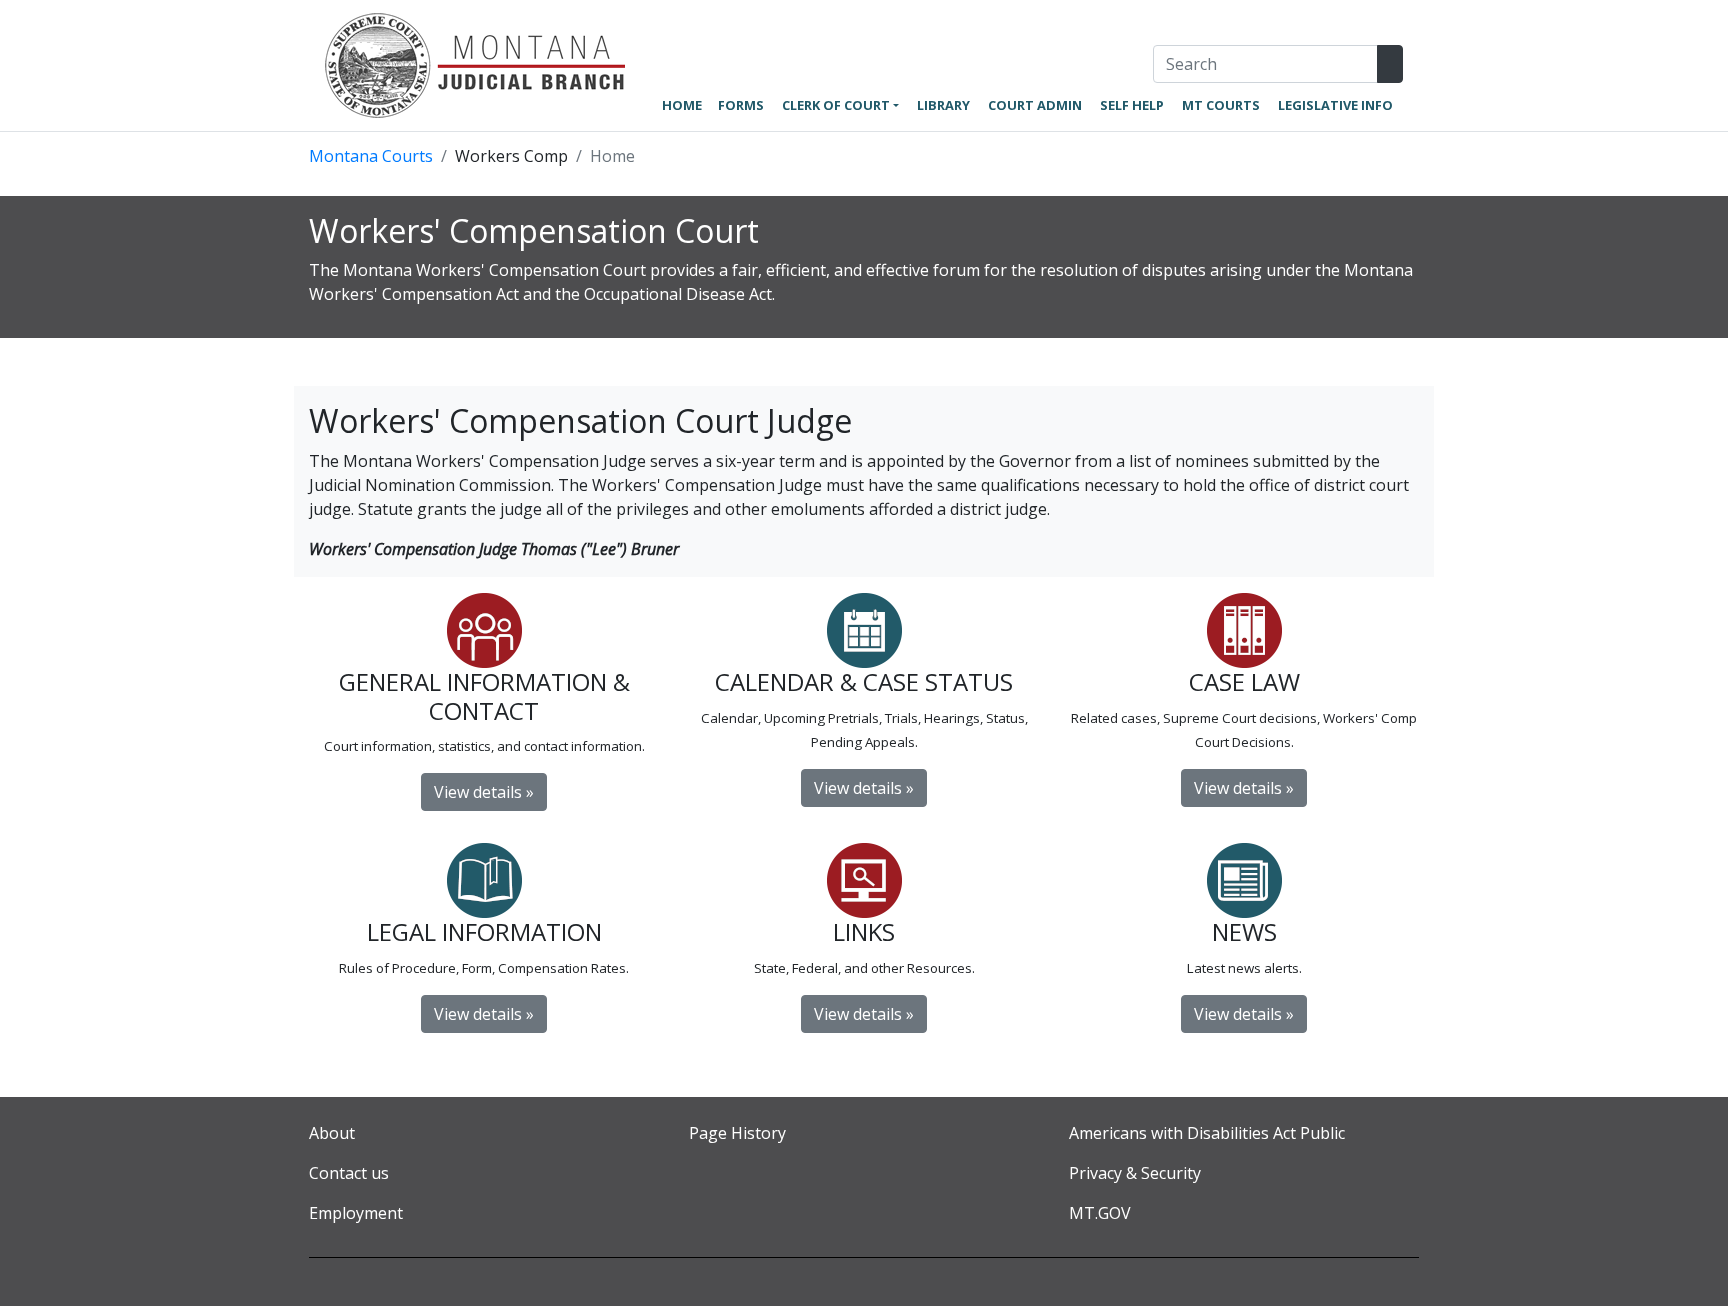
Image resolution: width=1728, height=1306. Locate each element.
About (332, 1133)
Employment (356, 1213)
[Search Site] (1390, 64)
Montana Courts (371, 156)
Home (682, 105)
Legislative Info (1335, 105)
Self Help (1132, 105)
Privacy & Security (1135, 1173)
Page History (737, 1133)
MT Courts (1221, 105)
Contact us (349, 1173)
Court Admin (1035, 105)
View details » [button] (1244, 1014)
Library (943, 105)
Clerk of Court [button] (836, 105)
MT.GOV (1100, 1213)
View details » (484, 792)
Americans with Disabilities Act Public (1207, 1133)
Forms (741, 105)
